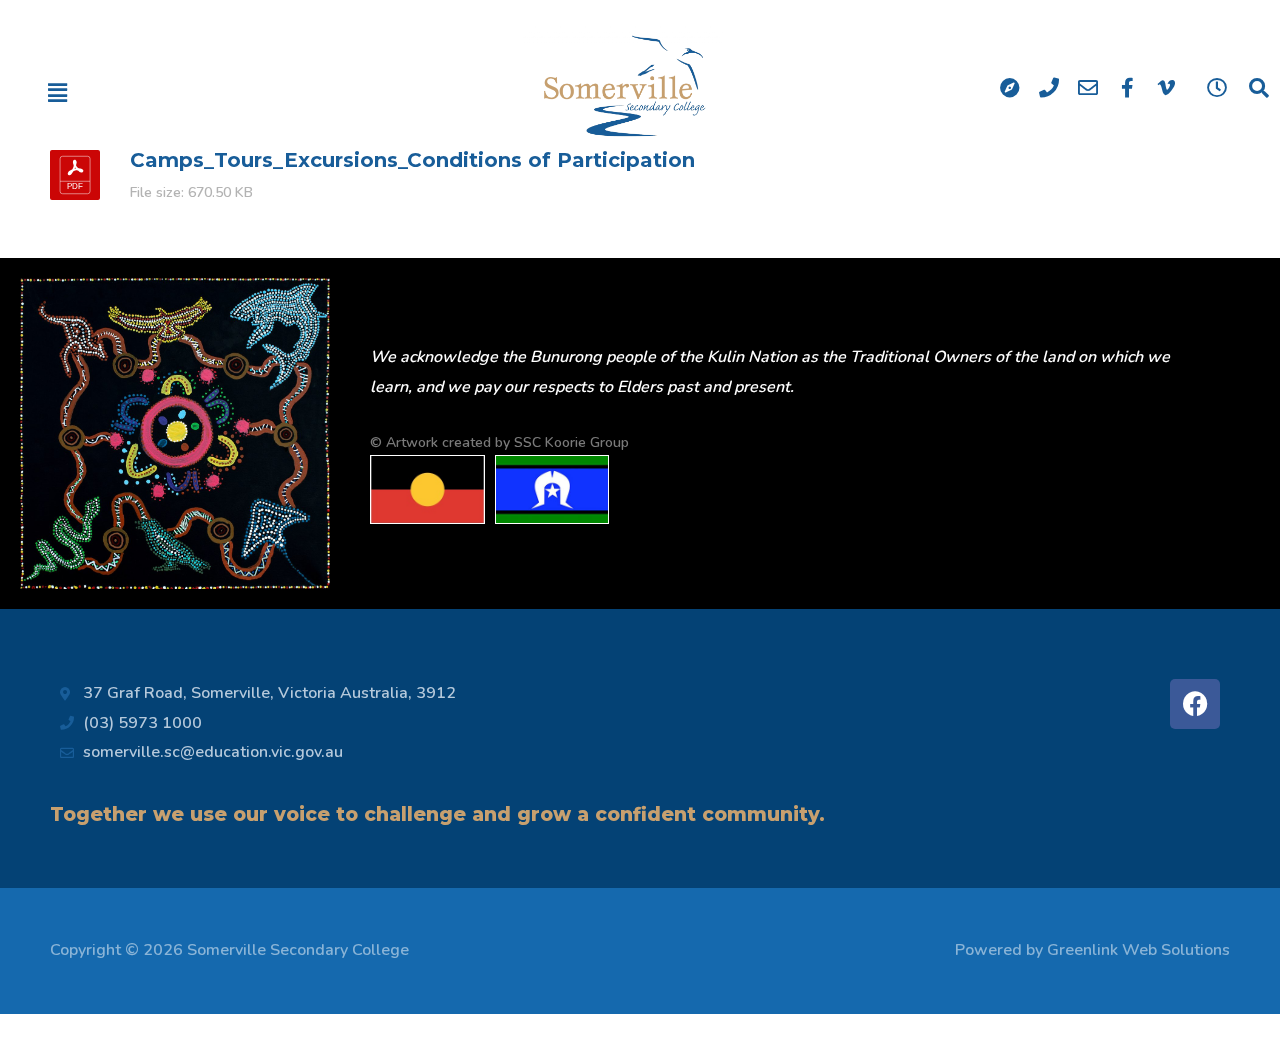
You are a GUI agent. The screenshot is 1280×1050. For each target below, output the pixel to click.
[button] (128, 93)
